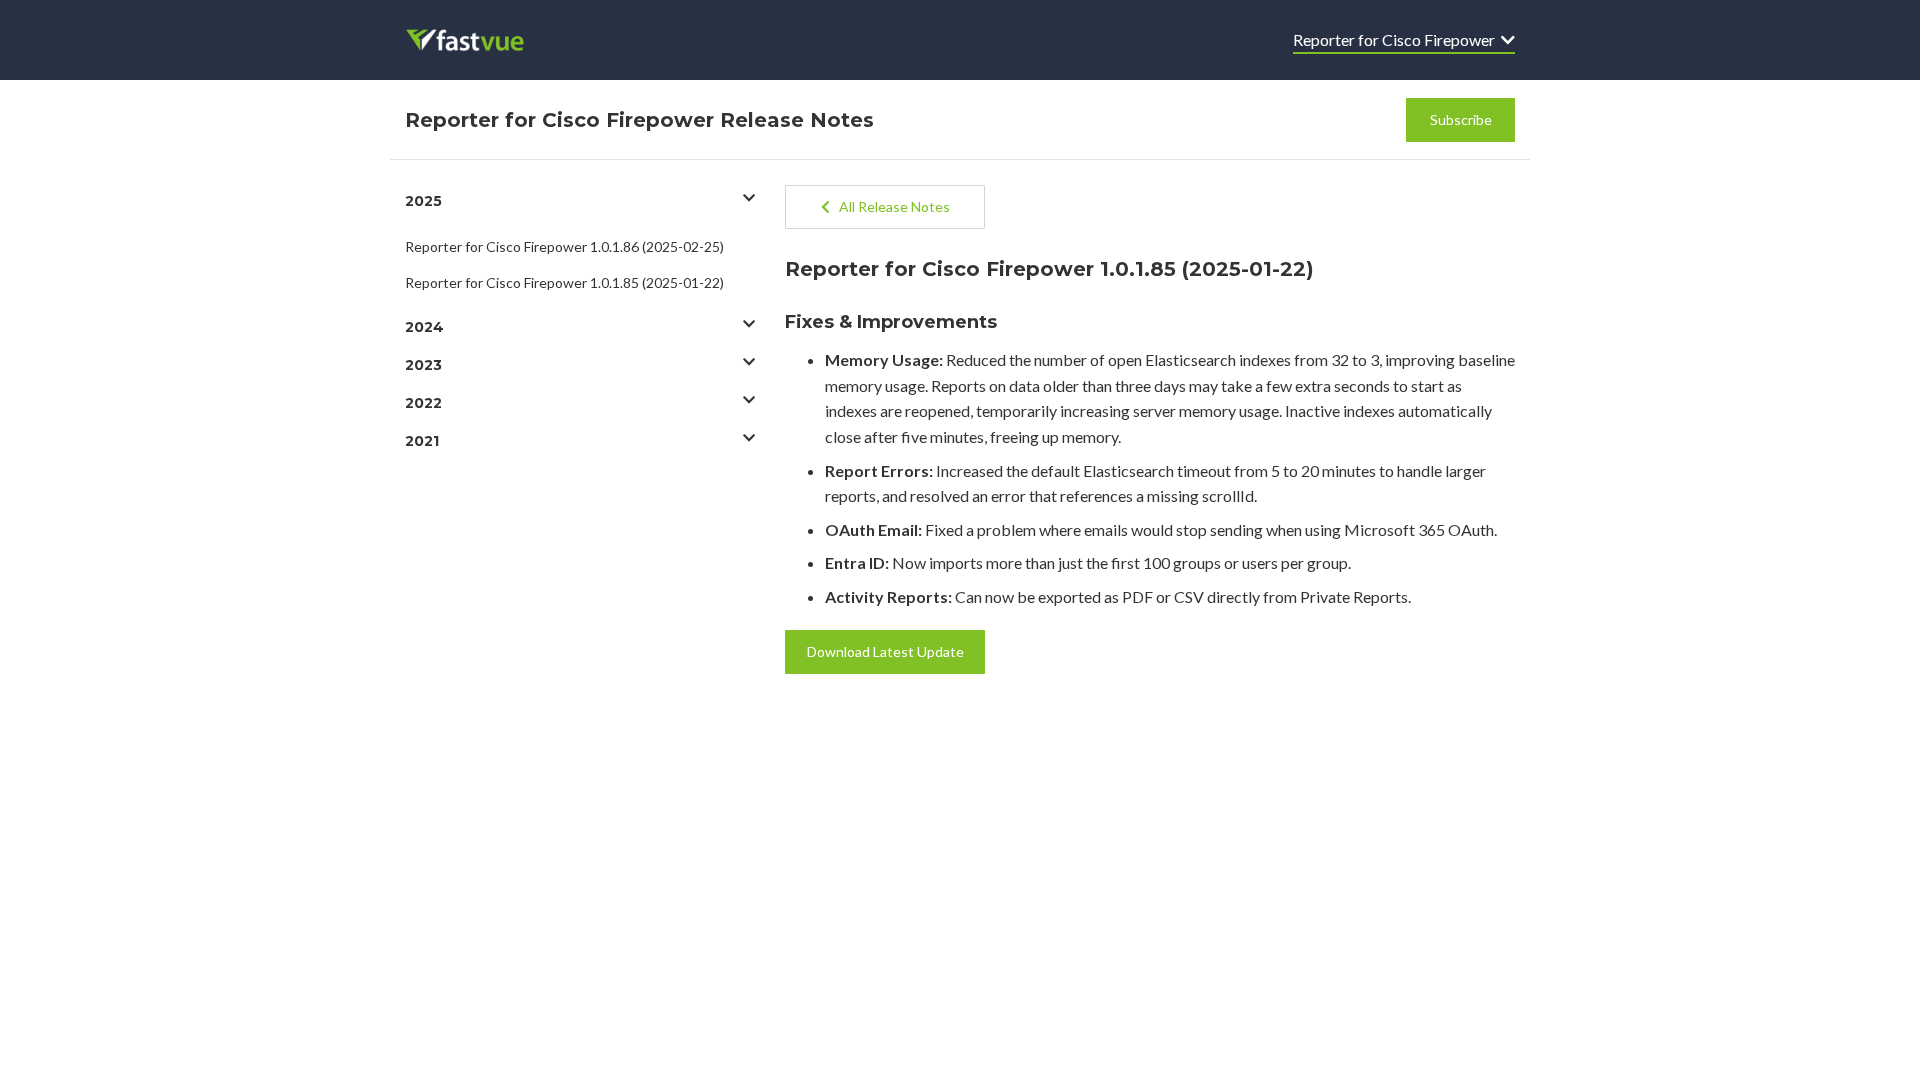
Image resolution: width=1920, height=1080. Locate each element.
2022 (423, 403)
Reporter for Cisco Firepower (1397, 39)
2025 (423, 201)
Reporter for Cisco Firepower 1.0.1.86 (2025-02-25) (564, 246)
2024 (424, 327)
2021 (422, 441)
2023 (423, 365)
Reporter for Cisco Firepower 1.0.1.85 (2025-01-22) (564, 282)
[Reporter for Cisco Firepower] (478, 40)
